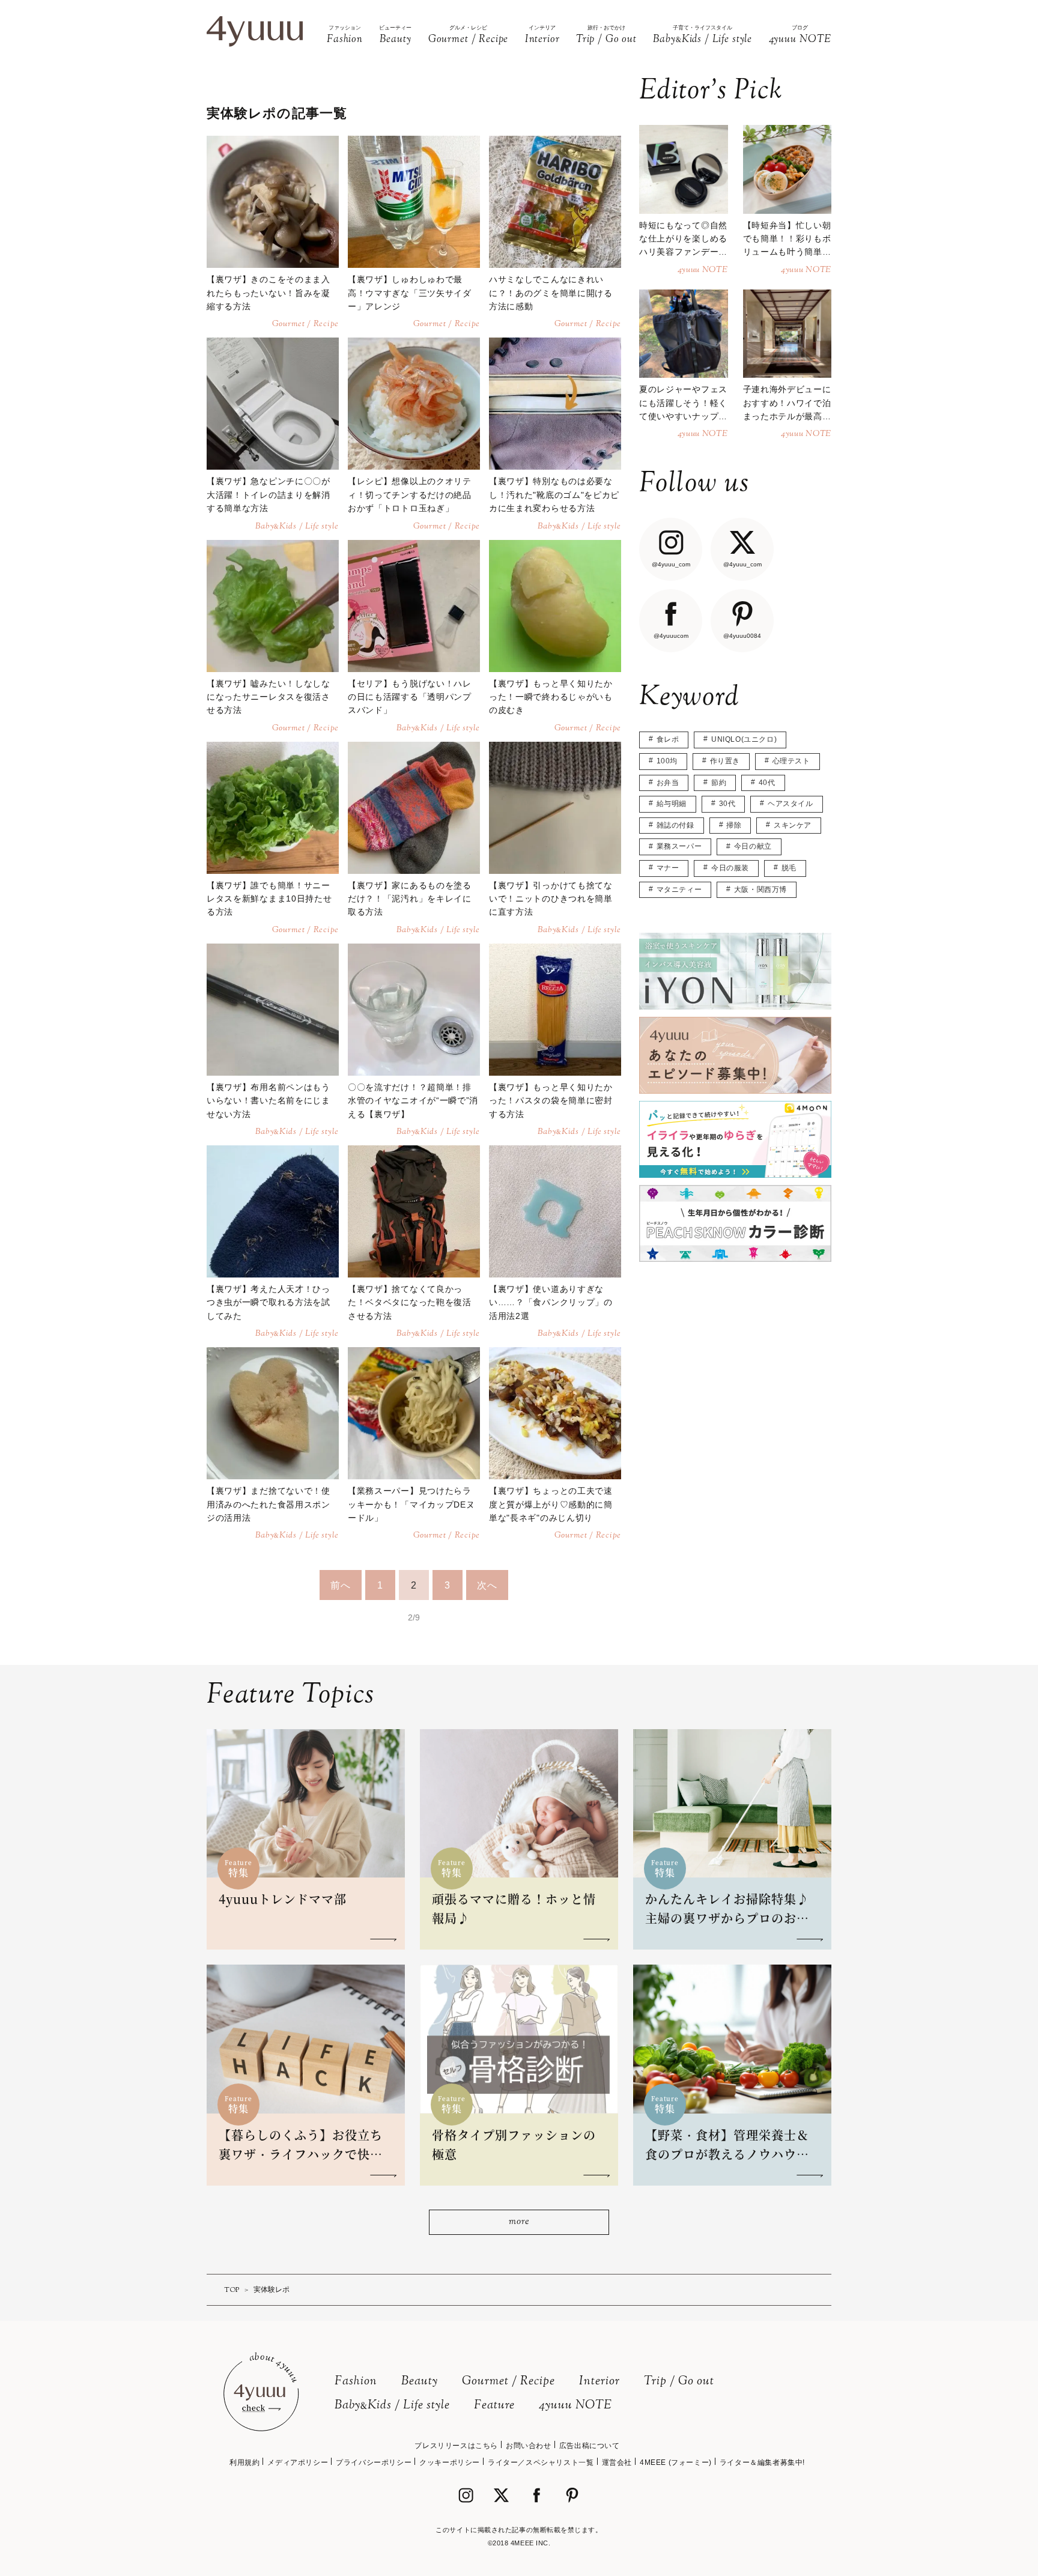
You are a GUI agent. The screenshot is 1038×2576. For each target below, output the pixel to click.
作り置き (725, 761)
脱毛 (789, 868)
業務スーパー (679, 846)
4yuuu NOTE (575, 2406)
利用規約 (244, 2462)
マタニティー (679, 889)
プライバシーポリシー (374, 2462)
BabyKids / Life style (392, 2406)
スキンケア (793, 825)
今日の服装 (730, 868)
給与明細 (672, 804)
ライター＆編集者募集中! (762, 2462)
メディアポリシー (298, 2462)
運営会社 (617, 2462)
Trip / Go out (679, 2382)
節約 (719, 783)
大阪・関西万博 (760, 889)
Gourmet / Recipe (508, 2382)
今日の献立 (753, 846)
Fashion (356, 2382)
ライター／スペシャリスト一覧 (541, 2462)
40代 (767, 783)
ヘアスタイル (791, 804)
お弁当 (668, 783)
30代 (727, 804)
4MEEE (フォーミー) (676, 2462)
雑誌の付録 (675, 825)
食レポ (668, 739)
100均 (667, 761)
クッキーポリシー (450, 2462)
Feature (494, 2406)
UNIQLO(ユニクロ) (744, 739)
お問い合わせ (529, 2446)
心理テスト (791, 761)
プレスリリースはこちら (456, 2446)
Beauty (420, 2382)
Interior (599, 2382)
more (519, 2222)
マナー (668, 868)
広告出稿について (590, 2446)
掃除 (734, 825)
